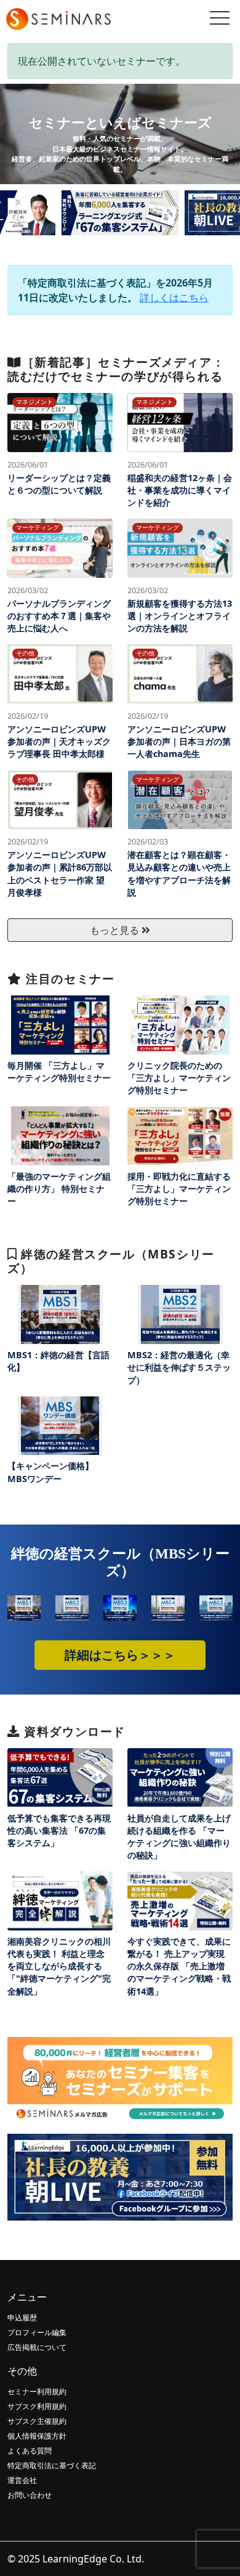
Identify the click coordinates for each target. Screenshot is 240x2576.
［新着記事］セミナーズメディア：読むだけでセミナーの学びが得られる (116, 369)
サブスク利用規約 (37, 2406)
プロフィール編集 (37, 2332)
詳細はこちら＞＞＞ (120, 1655)
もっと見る (116, 930)
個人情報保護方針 (37, 2436)
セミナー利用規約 (37, 2392)
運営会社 (22, 2480)
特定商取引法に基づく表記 (52, 2465)
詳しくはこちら (174, 298)
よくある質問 (30, 2451)
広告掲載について (37, 2347)
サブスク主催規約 (37, 2421)
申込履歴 (22, 2318)
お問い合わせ (30, 2495)
